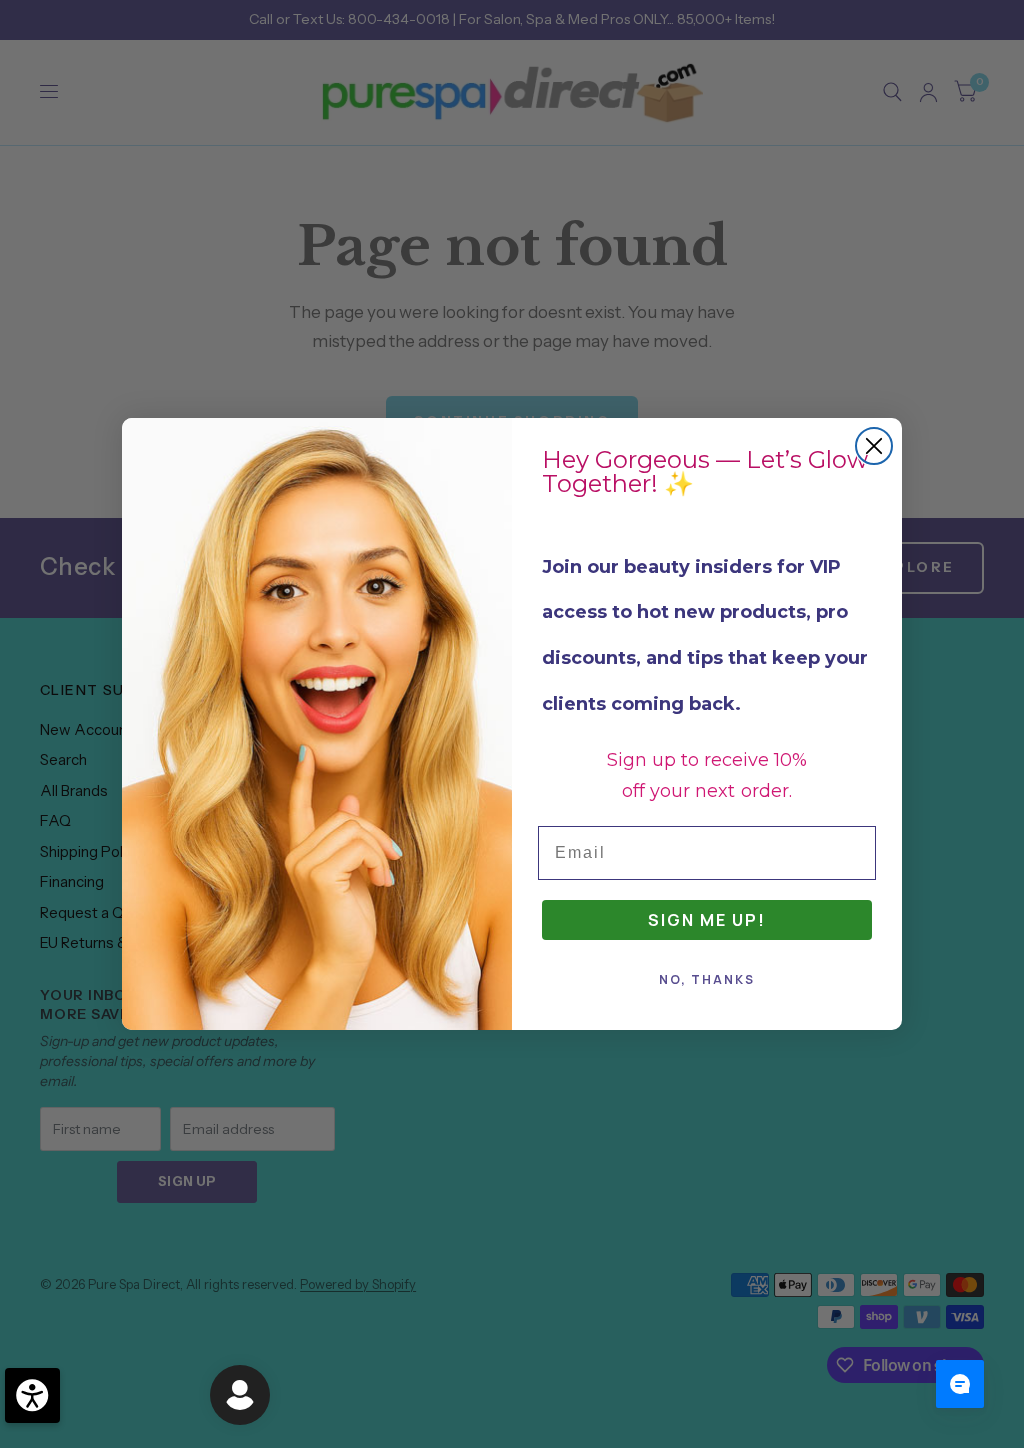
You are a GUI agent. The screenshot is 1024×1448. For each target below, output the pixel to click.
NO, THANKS (707, 979)
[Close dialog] (874, 446)
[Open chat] (960, 1384)
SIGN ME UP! (707, 920)
